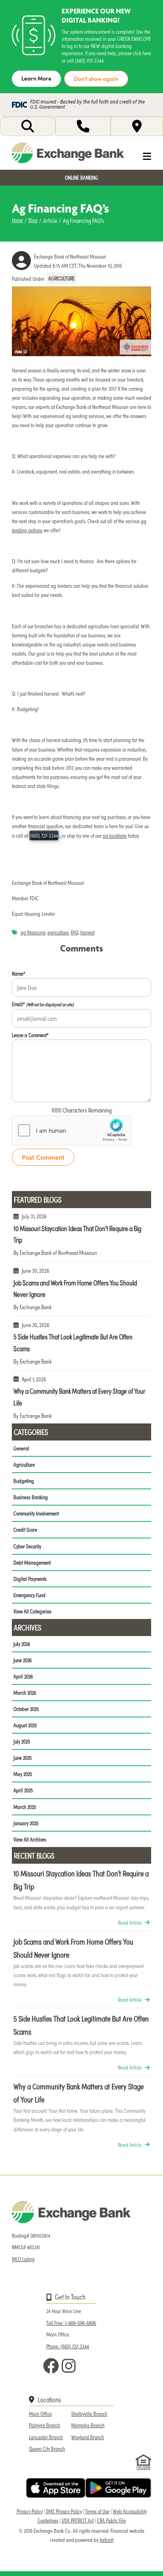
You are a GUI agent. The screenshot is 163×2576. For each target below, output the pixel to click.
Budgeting (24, 1481)
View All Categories (32, 1611)
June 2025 (23, 1758)
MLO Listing (23, 2259)
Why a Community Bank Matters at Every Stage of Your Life (81, 1401)
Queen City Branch (47, 2448)
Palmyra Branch (45, 2425)
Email (43, 1004)
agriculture (58, 932)
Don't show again (96, 79)
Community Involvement (36, 1513)
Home (17, 220)
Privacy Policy (30, 2511)
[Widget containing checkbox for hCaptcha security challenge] (72, 1130)
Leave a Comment (30, 1035)
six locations (115, 835)
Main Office (40, 2414)
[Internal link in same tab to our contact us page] (83, 126)
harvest (87, 932)
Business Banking (31, 1497)
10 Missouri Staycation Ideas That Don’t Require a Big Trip (81, 1238)
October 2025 (26, 1709)
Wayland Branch (88, 2437)
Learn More (36, 78)
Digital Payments (30, 1579)
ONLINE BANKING (81, 177)
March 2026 (25, 1693)
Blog (33, 220)
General (21, 1448)
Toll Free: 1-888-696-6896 (71, 2323)
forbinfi (107, 2540)
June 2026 (23, 1660)
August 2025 (25, 1725)
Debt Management (32, 1562)
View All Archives (30, 1839)
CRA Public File (111, 2520)
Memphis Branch (88, 2425)
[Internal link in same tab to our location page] (137, 126)
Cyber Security (27, 1546)
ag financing (33, 932)
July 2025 (22, 1741)
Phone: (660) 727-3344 (68, 2346)
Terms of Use (97, 2511)
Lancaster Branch (46, 2437)
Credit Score (25, 1530)
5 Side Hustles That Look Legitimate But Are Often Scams (81, 1346)
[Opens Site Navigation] (141, 156)
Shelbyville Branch (89, 2414)
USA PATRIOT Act (78, 2520)
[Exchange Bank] (68, 153)
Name (19, 973)
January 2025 (26, 1823)
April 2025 (23, 1790)
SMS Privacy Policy (64, 2511)
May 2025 (23, 1774)
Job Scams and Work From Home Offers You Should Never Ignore (81, 1292)
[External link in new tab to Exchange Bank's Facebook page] (53, 2366)
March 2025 (25, 1807)
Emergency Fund (29, 1595)
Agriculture (62, 279)
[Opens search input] (28, 126)
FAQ (75, 932)
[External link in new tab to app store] (56, 2488)
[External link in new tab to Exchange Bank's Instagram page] (70, 2366)
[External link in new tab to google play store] (118, 2488)
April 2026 (23, 1676)
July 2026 (22, 1644)
